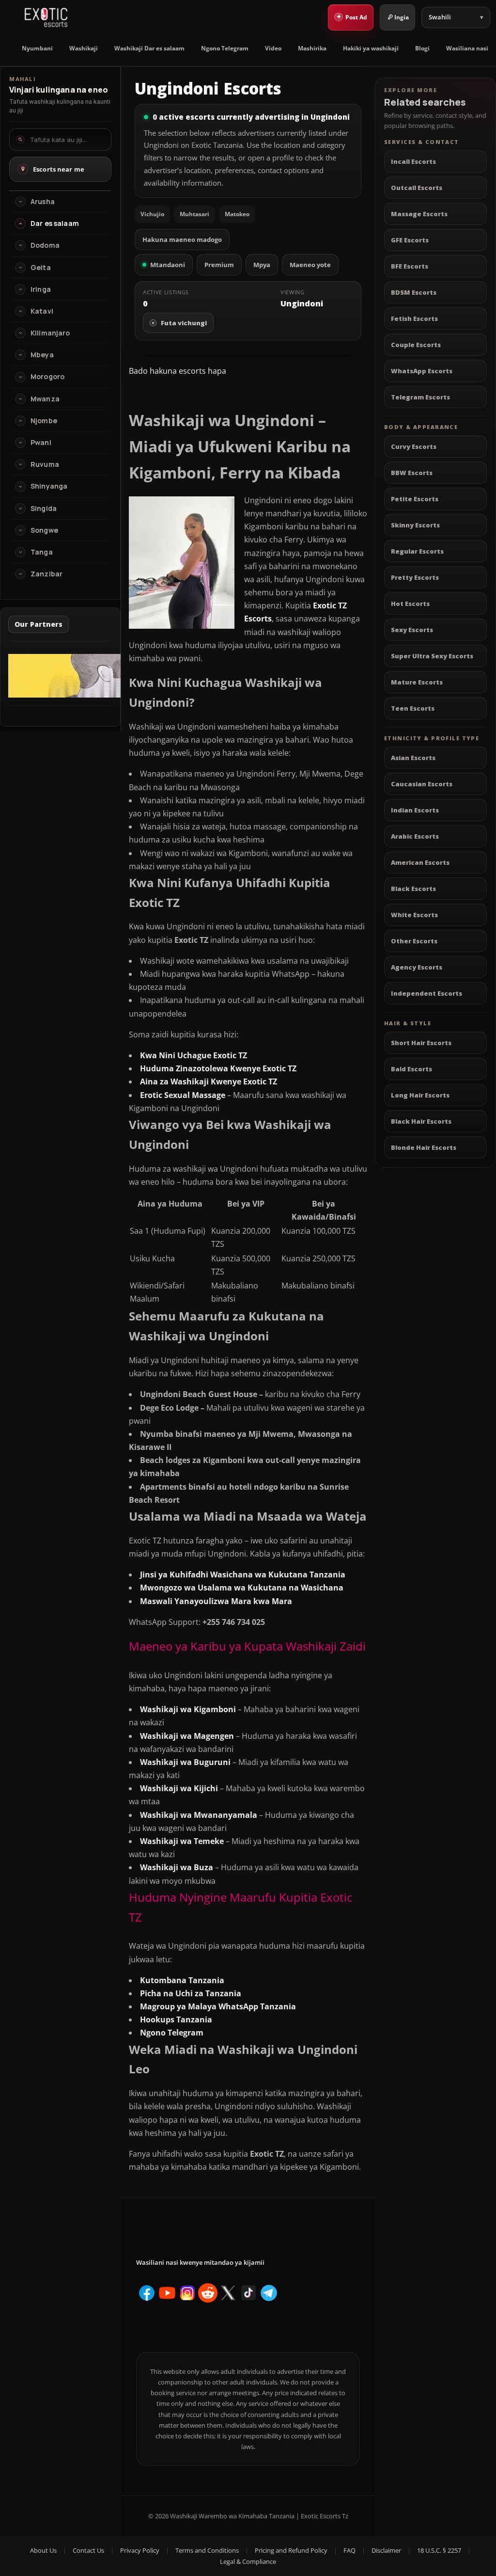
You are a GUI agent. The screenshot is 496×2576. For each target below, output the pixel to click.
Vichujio (152, 214)
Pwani (41, 443)
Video (273, 48)
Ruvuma (45, 464)
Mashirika (312, 48)
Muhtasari (194, 214)
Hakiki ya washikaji (371, 48)
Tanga (42, 552)
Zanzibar (46, 574)
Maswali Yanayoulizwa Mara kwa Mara (216, 1601)
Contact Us (88, 2550)
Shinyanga (49, 486)
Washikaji (84, 48)
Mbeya (42, 355)
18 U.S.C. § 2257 (439, 2550)
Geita (41, 268)
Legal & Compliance (248, 2561)
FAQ (349, 2550)
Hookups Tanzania (176, 2019)
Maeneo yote (310, 265)
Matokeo (237, 214)
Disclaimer (386, 2550)
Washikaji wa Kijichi (179, 1788)
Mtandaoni (168, 265)
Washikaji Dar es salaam (149, 48)
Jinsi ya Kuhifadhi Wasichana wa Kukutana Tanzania (243, 1574)
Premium (219, 265)
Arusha (43, 202)
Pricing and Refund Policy (291, 2550)
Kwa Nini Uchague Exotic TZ (194, 1055)
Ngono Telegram (225, 48)
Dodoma (45, 245)
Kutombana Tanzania (182, 1980)
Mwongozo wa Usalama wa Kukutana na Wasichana (242, 1588)
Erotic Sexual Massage (183, 1095)
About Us (43, 2550)
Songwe (44, 530)
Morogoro (47, 377)
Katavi (42, 311)
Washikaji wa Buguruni (185, 1762)
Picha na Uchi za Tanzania (191, 1993)
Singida (44, 509)
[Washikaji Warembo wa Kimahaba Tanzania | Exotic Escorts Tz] (46, 17)
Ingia (402, 17)
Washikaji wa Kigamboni (188, 1709)
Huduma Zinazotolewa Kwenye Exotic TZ (218, 1068)
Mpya (262, 265)
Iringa (41, 289)
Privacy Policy (140, 2550)
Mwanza (45, 399)
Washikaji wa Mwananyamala (199, 1815)
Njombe (44, 421)
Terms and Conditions (207, 2550)
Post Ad (352, 16)
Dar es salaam (55, 223)
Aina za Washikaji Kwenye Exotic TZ (209, 1081)
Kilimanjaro (50, 333)
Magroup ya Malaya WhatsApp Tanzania (218, 2006)
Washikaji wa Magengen (187, 1736)
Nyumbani (37, 48)
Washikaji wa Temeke (182, 1841)
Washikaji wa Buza (177, 1867)
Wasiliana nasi (467, 48)
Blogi (422, 48)
